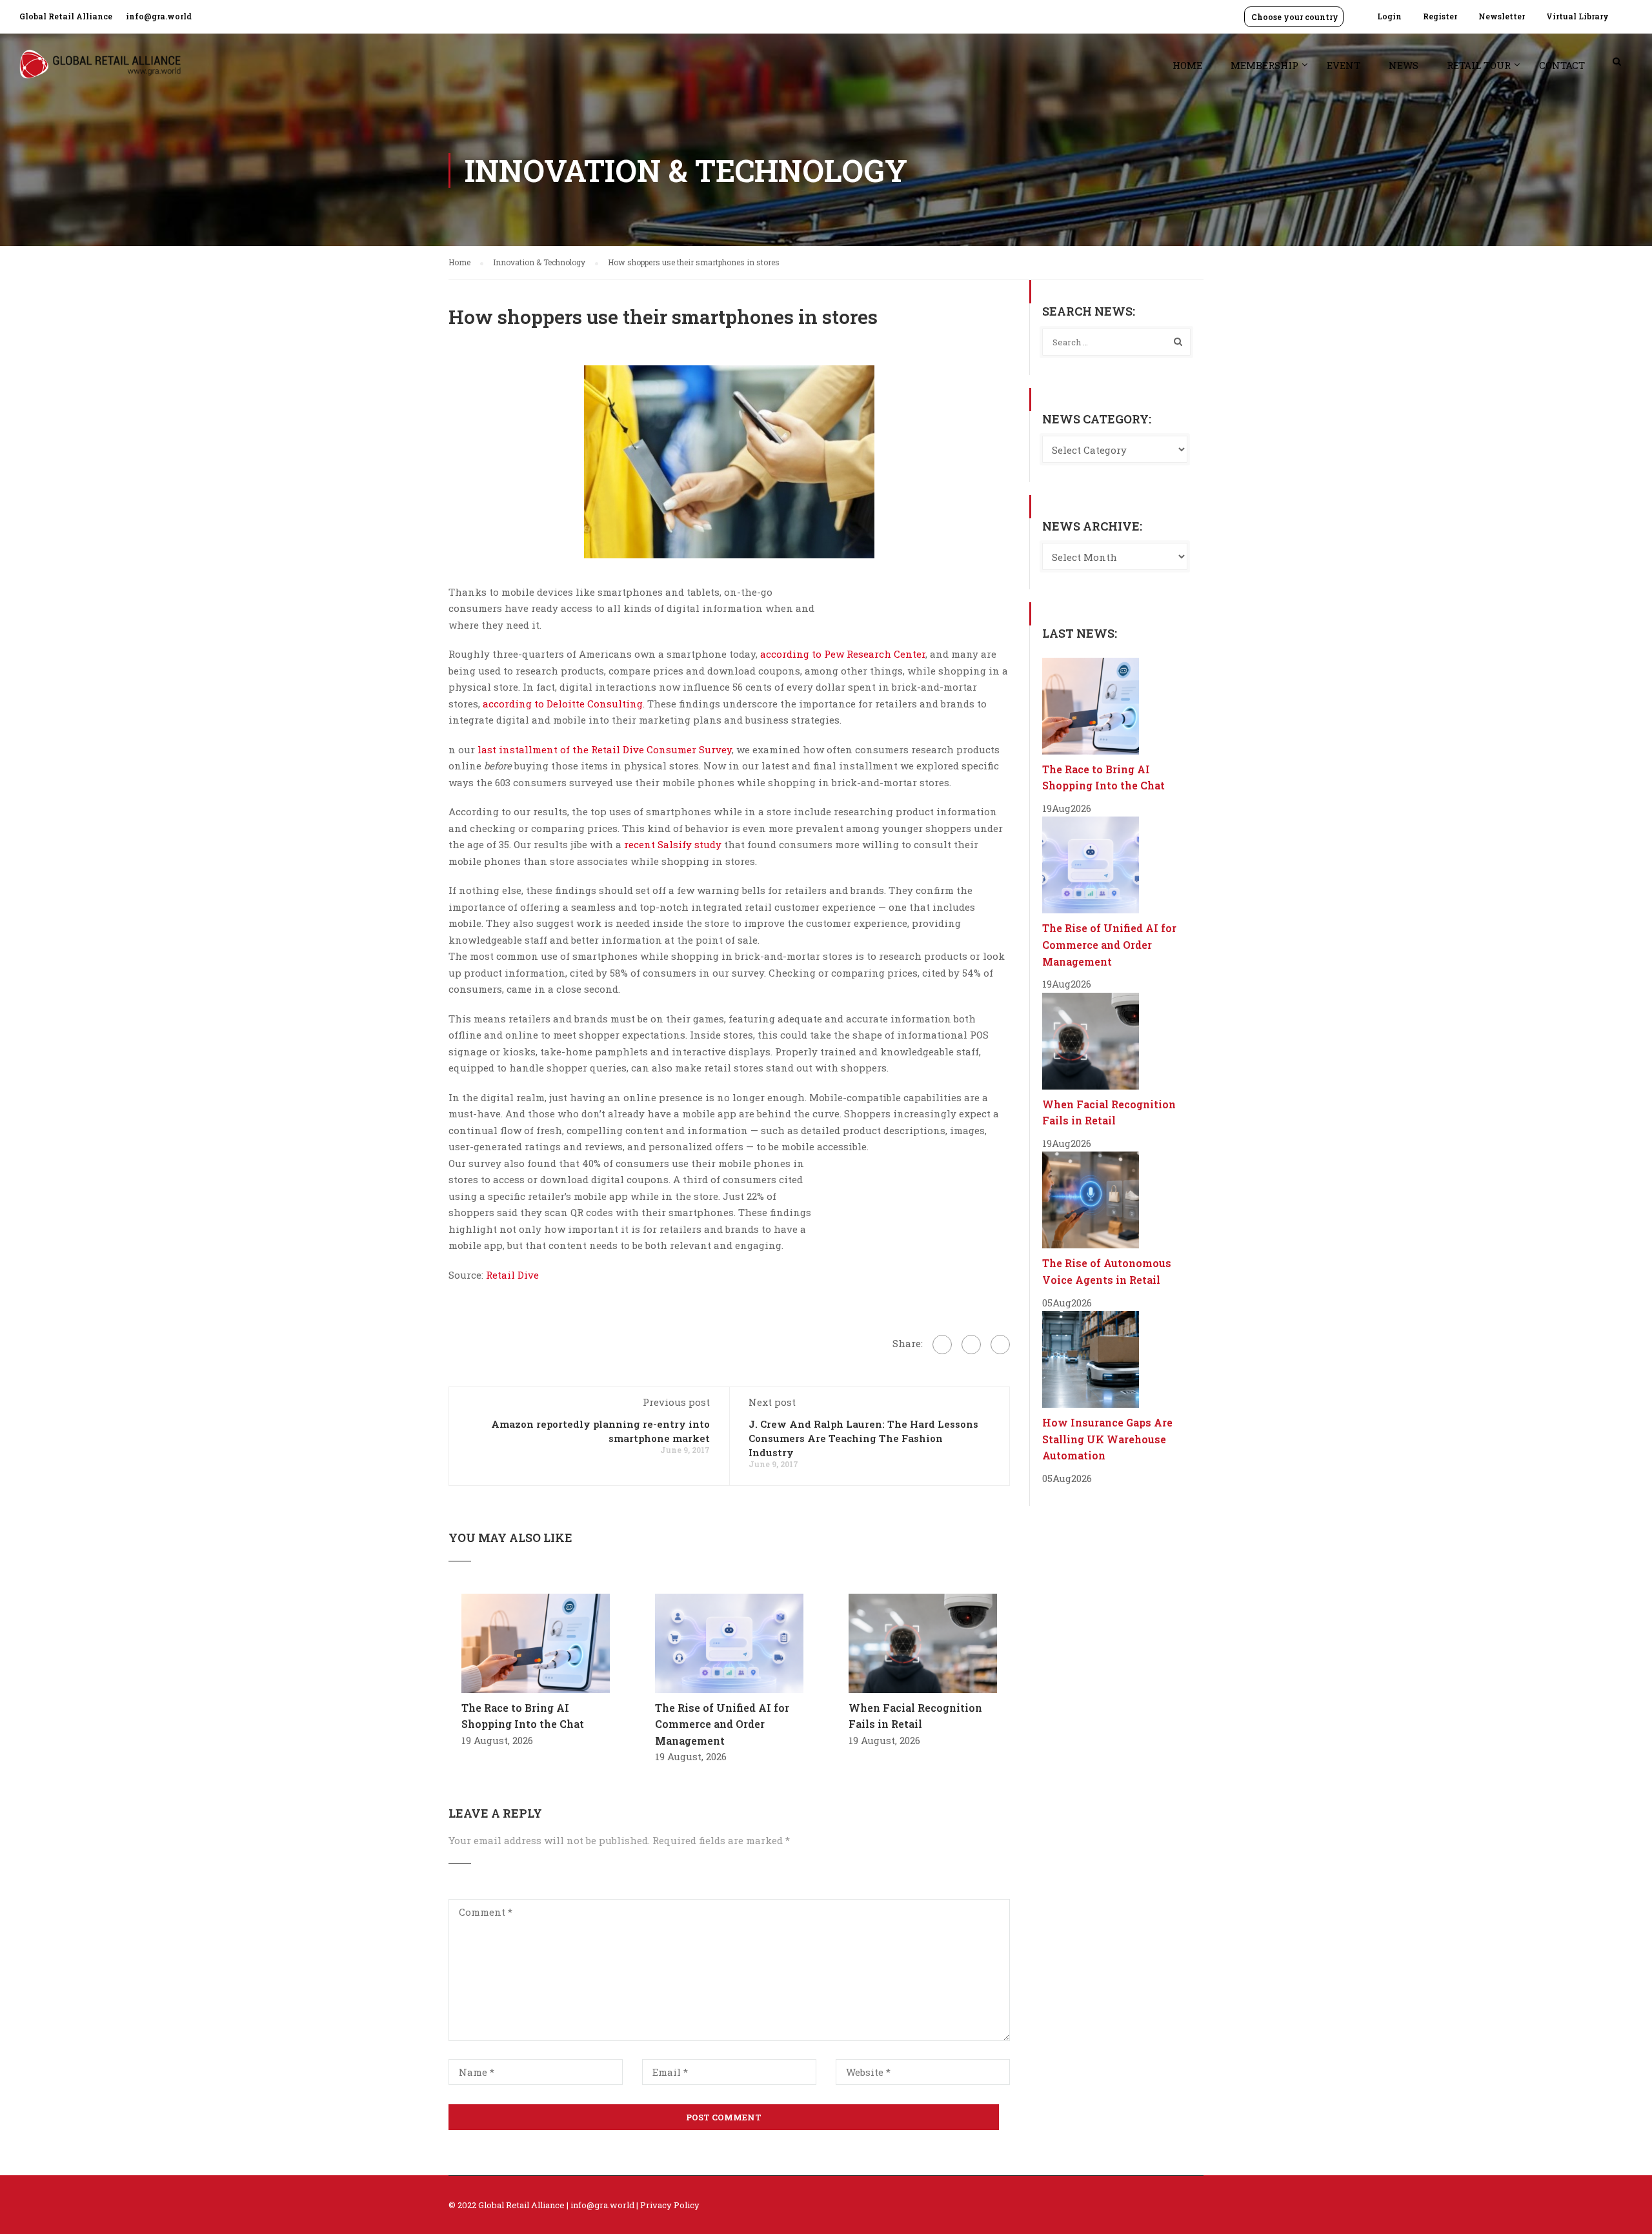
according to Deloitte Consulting (563, 704)
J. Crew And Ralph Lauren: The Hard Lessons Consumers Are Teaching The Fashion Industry (863, 1438)
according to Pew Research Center (843, 654)
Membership (1264, 65)
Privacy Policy (670, 2205)
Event (1344, 65)
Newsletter (1502, 16)
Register (1440, 16)
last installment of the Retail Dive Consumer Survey (605, 749)
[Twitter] (971, 1345)
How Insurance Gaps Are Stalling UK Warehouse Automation (1107, 1439)
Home (1187, 65)
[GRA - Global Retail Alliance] (100, 71)
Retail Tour (1479, 65)
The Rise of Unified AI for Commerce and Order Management (722, 1724)
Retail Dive (512, 1275)
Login (1389, 16)
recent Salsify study (673, 844)
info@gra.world (159, 16)
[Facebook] (942, 1345)
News (1404, 65)
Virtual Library (1577, 16)
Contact (1562, 65)
